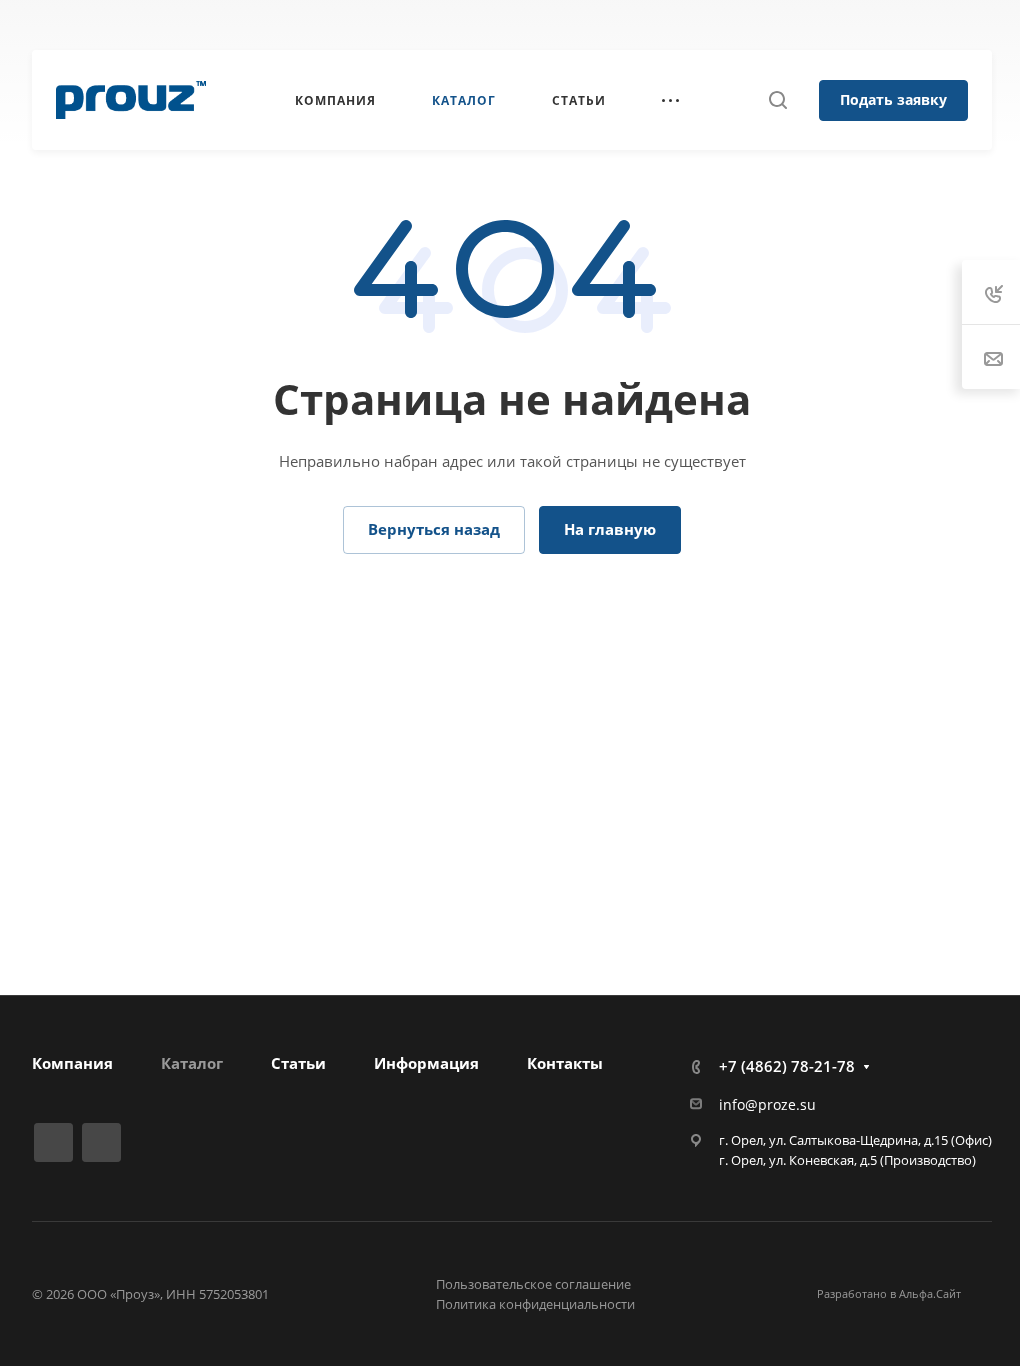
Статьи (298, 1063)
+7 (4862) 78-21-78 (591, 25)
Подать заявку (893, 99)
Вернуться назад (434, 529)
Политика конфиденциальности (535, 1304)
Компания (72, 1063)
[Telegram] (101, 1142)
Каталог (192, 1063)
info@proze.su (767, 1104)
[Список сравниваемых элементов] (993, 25)
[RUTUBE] (53, 1142)
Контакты (565, 1063)
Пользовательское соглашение (533, 1284)
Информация (426, 1063)
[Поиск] (777, 100)
